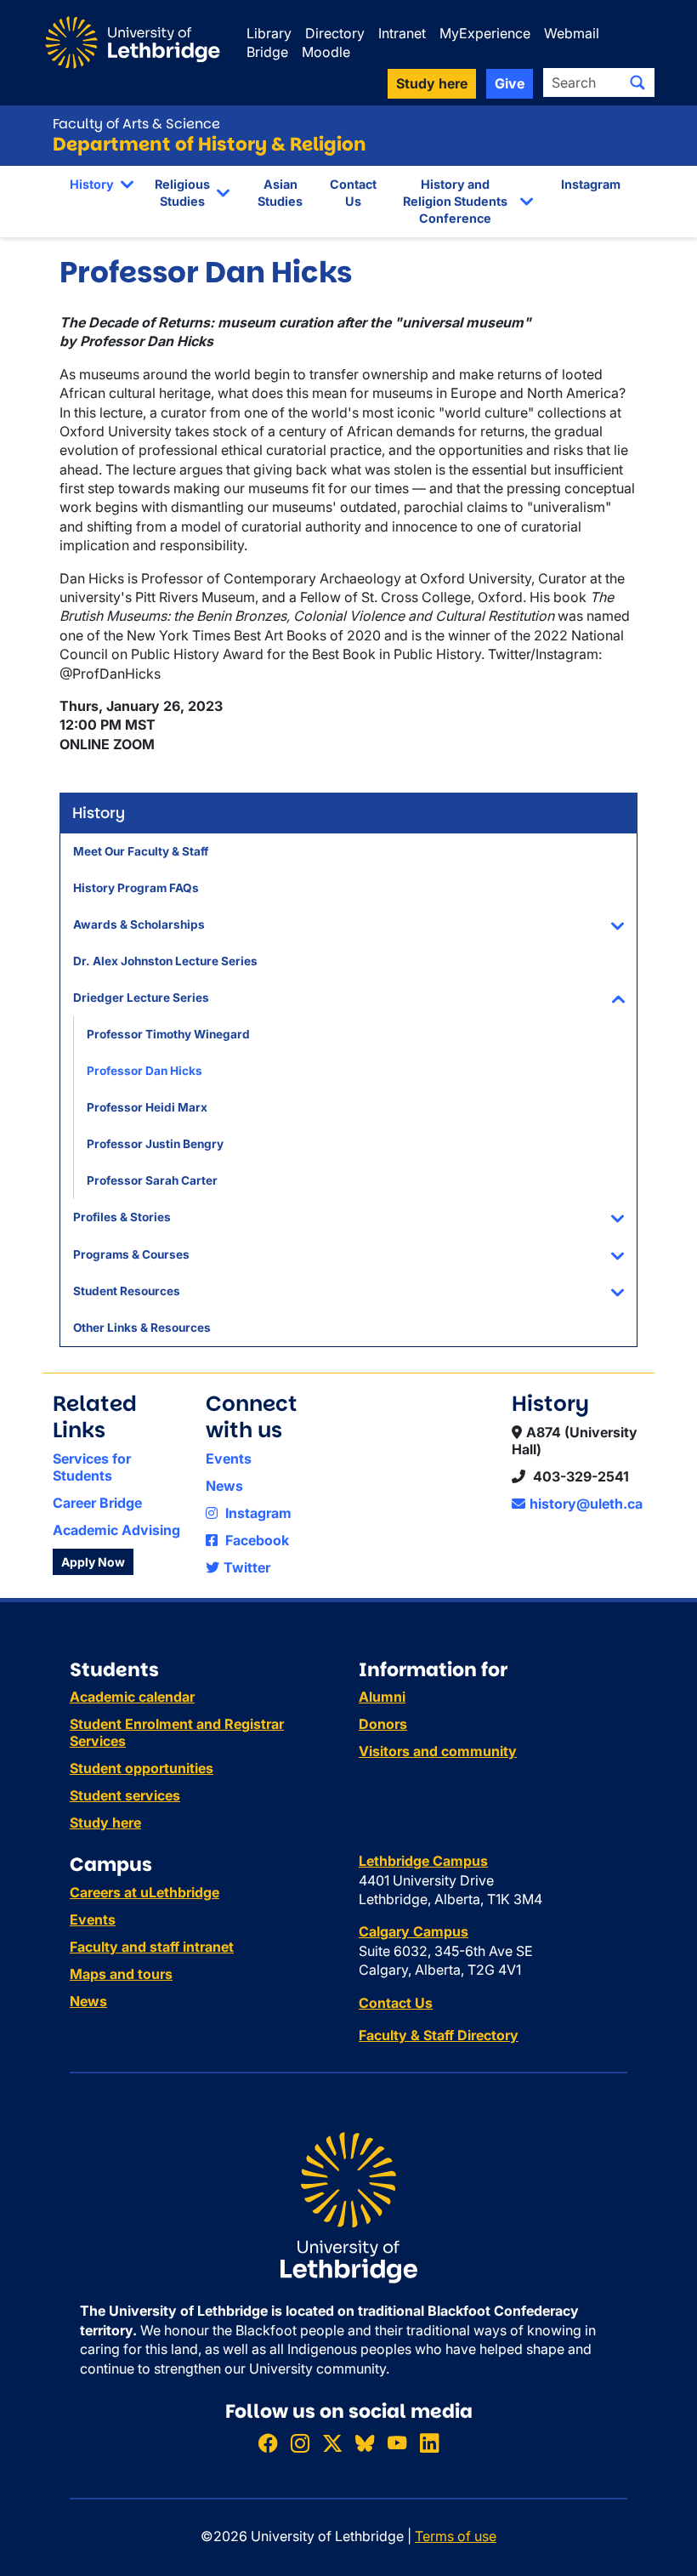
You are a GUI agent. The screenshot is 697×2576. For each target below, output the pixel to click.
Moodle (326, 52)
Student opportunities (142, 1768)
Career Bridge (97, 1503)
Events (229, 1459)
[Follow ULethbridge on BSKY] (365, 2443)
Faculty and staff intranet (152, 1947)
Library (269, 33)
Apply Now (93, 1562)
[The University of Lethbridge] (348, 2207)
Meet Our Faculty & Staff (141, 851)
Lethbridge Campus (423, 1861)
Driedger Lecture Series (141, 998)
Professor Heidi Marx (147, 1107)
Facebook (255, 1540)
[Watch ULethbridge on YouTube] (397, 2443)
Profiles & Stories (122, 1217)
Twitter (247, 1567)
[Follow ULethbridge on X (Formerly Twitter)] (332, 2443)
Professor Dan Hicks (144, 1071)
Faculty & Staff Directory (439, 2035)
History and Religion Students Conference (455, 201)
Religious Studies (182, 193)
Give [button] (510, 83)
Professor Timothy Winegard (168, 1034)
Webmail (572, 33)
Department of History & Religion (210, 144)
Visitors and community (438, 1751)
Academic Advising (116, 1530)
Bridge (267, 52)
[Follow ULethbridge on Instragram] (300, 2443)
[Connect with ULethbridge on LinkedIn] (429, 2443)
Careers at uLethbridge (144, 1892)
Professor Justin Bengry (155, 1144)
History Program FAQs (136, 888)
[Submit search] (637, 82)
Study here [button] (432, 83)
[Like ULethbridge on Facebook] (268, 2443)
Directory (335, 33)
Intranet (402, 33)
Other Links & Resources (142, 1328)
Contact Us (353, 193)
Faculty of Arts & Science (136, 124)
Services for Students (92, 1467)
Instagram (591, 184)
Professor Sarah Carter (152, 1180)
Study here (105, 1823)
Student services (125, 1795)
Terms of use (456, 2536)
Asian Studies (280, 193)
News (224, 1486)
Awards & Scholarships (139, 924)
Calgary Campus (414, 1931)
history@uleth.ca (586, 1504)
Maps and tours (121, 1974)
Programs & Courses (131, 1254)
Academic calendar (132, 1697)
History (92, 184)
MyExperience (485, 33)
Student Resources (127, 1291)
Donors (383, 1724)
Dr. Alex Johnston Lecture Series (165, 961)
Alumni (382, 1697)
